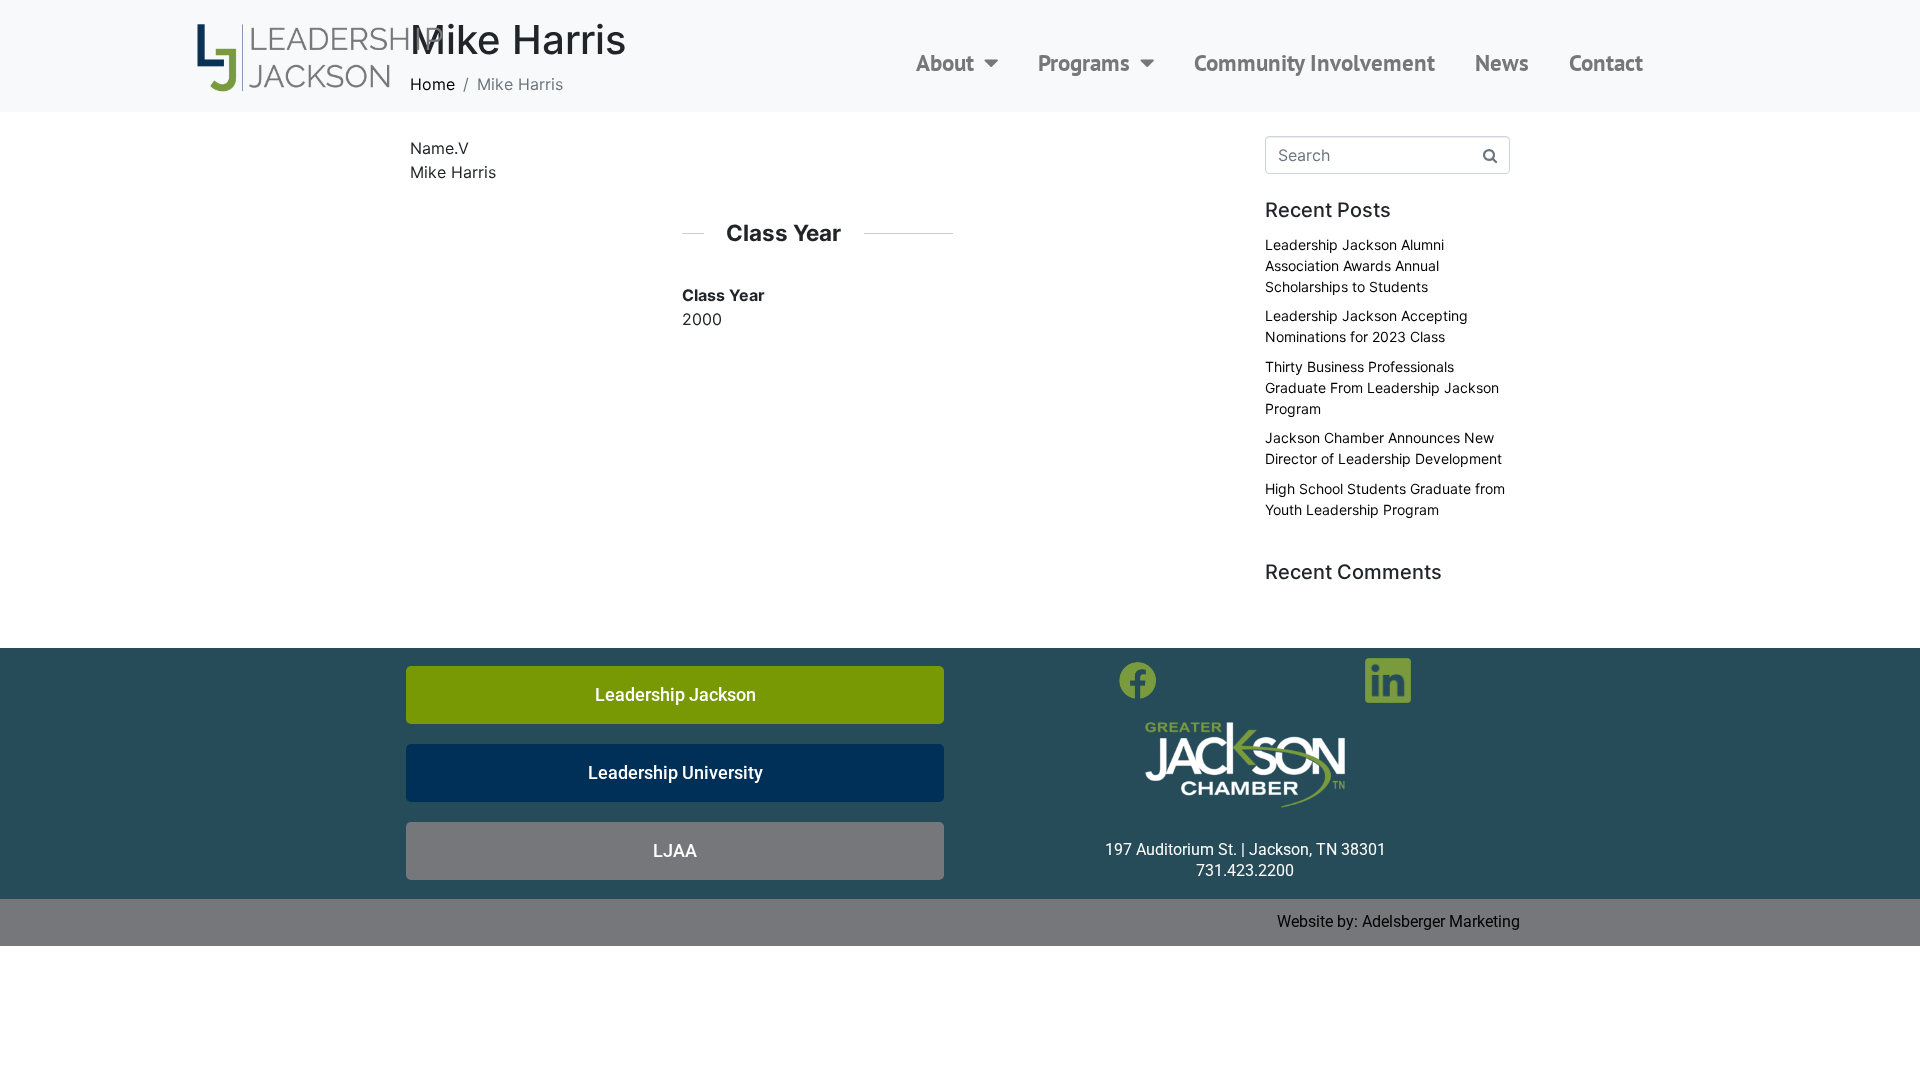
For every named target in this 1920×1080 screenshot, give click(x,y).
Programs (1084, 62)
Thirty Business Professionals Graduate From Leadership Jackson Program (1382, 387)
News (1502, 62)
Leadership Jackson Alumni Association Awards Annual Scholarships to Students (1354, 265)
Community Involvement (1314, 62)
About (945, 62)
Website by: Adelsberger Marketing (1398, 921)
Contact (1606, 62)
